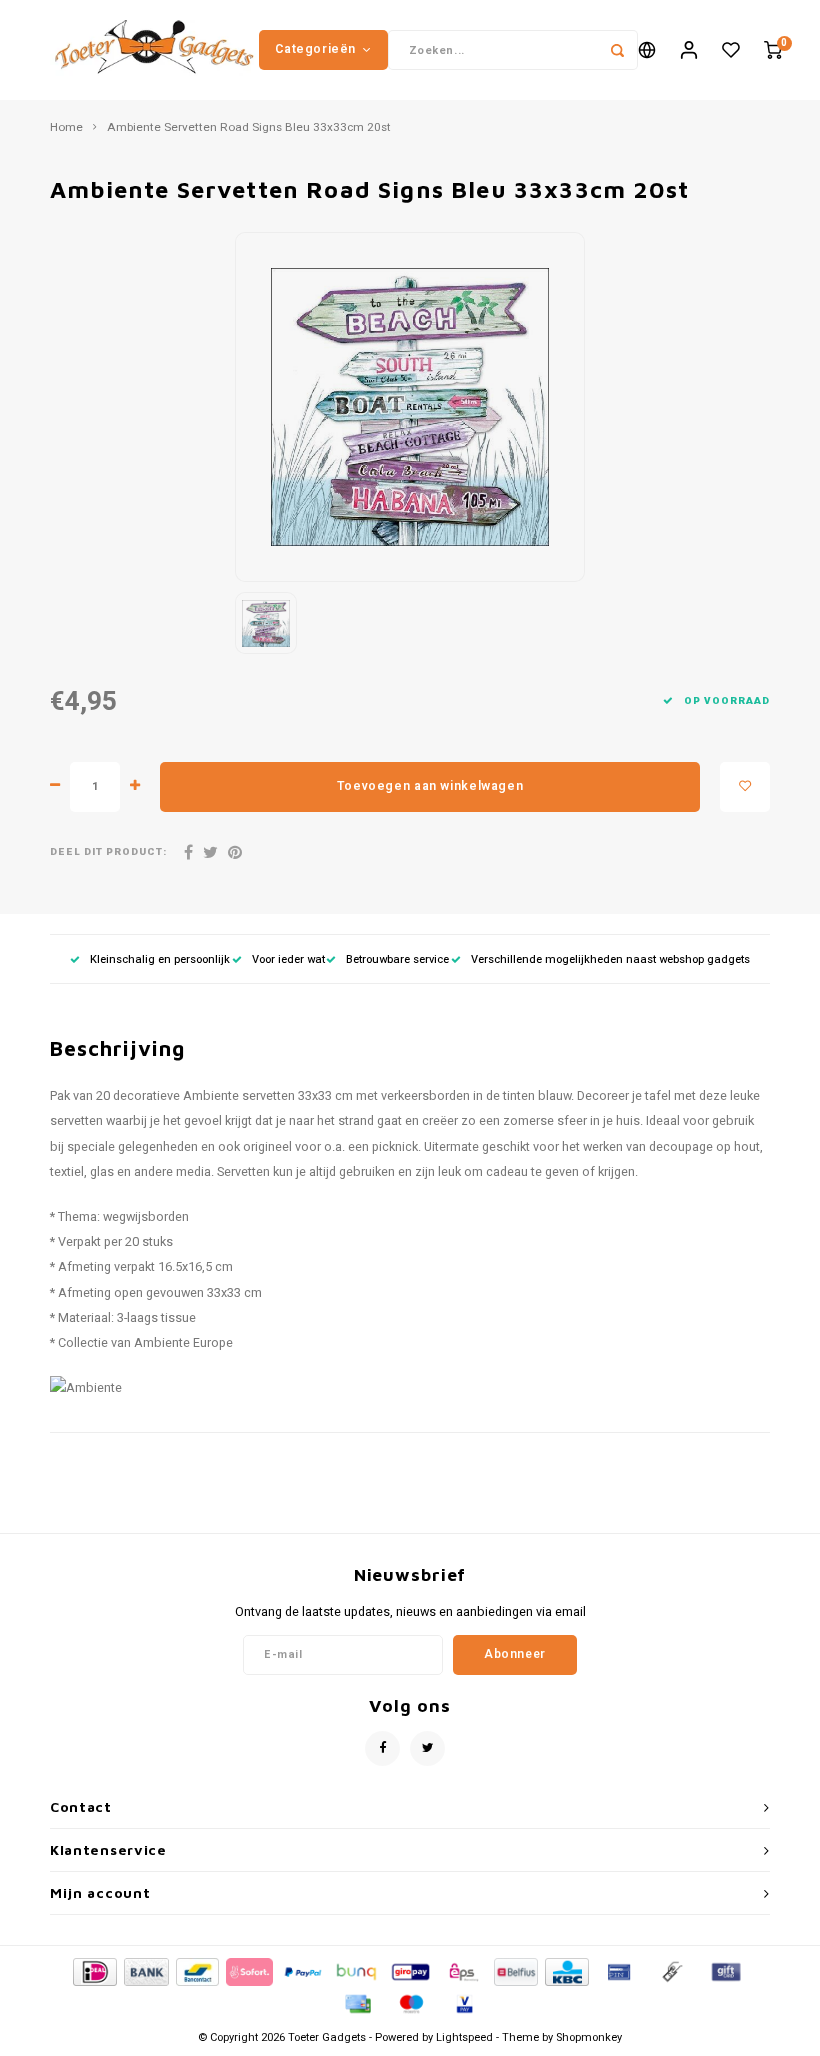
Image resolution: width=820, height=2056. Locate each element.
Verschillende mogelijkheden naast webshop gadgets (610, 959)
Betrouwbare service (397, 959)
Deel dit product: (108, 852)
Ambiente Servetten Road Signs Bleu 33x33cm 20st (249, 128)
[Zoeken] (618, 50)
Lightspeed (464, 2037)
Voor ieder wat (288, 959)
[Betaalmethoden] (93, 1971)
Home (66, 128)
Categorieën (315, 49)
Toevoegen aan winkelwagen (430, 786)
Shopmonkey (589, 2037)
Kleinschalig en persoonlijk (160, 959)
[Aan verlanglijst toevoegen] (745, 787)
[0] (773, 50)
